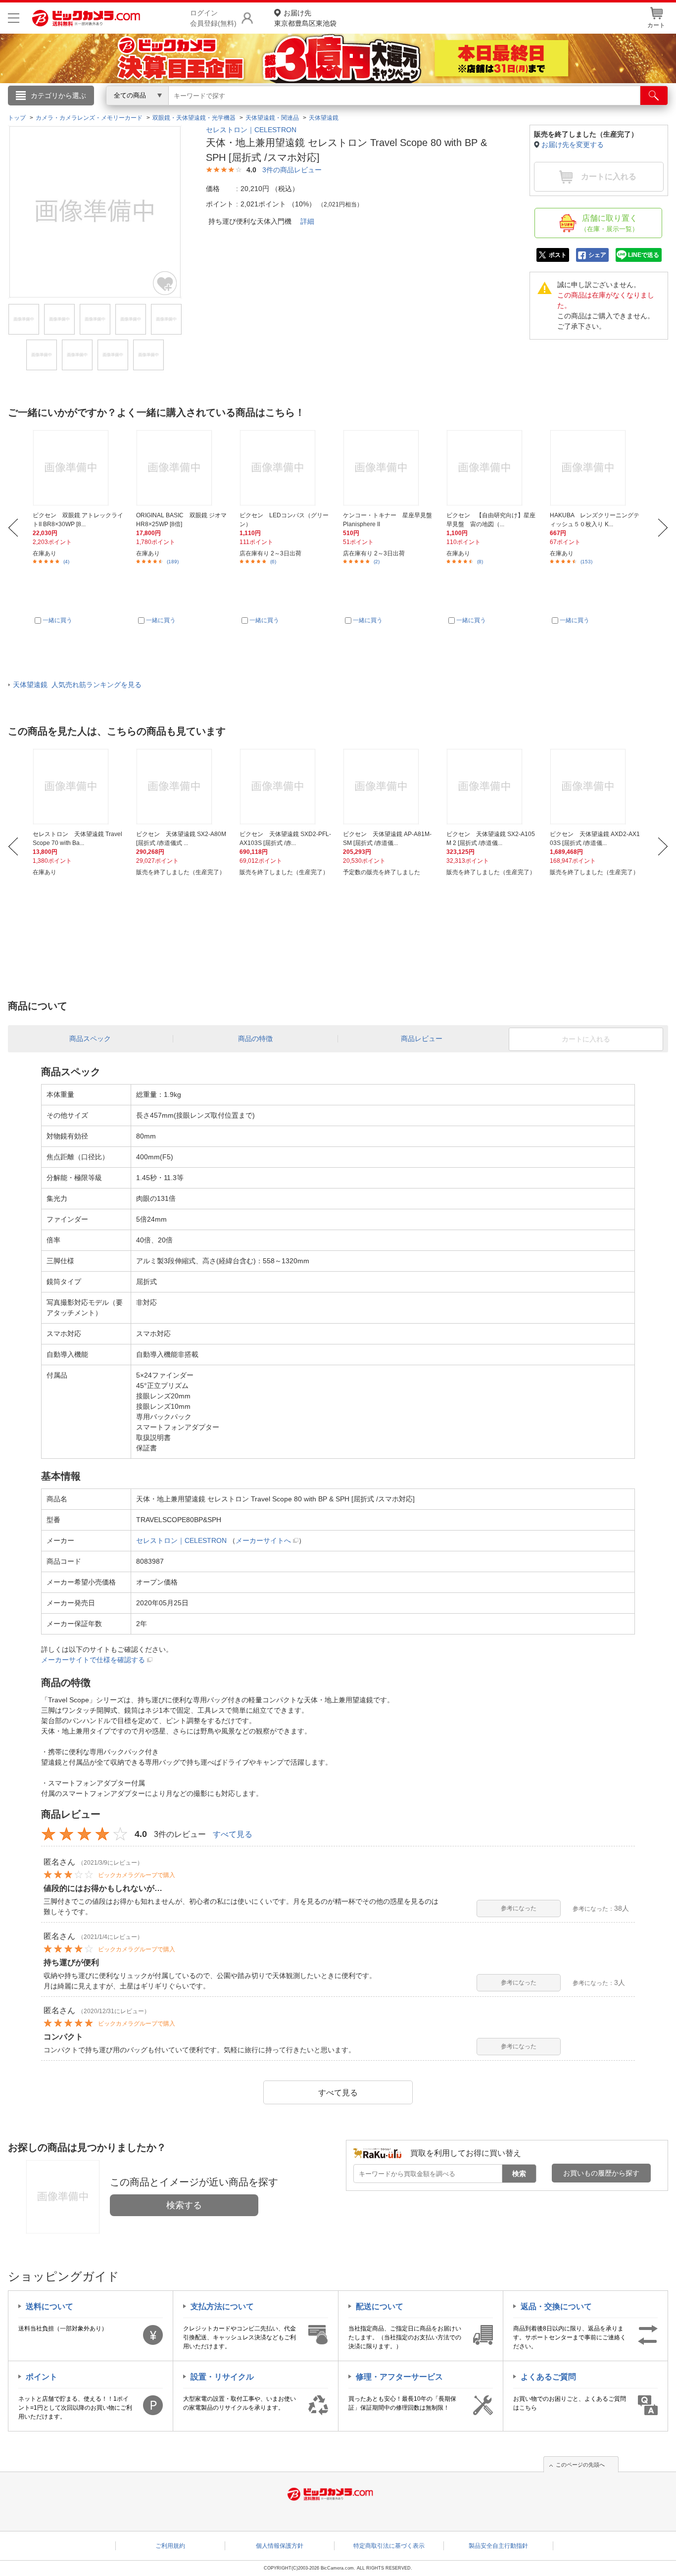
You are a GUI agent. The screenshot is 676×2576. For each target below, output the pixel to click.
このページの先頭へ (580, 2465)
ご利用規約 (170, 2546)
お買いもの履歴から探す (601, 2173)
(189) (173, 562)
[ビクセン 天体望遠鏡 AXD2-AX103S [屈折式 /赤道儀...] (596, 787)
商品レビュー (422, 1039)
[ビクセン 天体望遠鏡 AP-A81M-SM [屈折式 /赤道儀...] (389, 787)
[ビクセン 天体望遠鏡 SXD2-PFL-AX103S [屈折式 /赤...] (286, 787)
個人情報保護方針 (280, 2546)
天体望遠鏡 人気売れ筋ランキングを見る (77, 685)
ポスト (558, 255)
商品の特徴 (255, 1039)
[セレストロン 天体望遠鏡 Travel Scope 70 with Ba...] (79, 787)
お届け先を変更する (573, 145)
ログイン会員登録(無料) (213, 18)
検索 (519, 2174)
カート (656, 25)
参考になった (519, 1908)
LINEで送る (644, 255)
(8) (480, 562)
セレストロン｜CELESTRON (251, 130)
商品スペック (90, 1039)
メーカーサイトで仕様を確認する (93, 1660)
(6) (273, 562)
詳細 (307, 221)
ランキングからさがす (298, 109)
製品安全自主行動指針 (498, 2546)
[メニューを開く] (14, 18)
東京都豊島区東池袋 (305, 18)
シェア (597, 255)
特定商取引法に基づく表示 (389, 2546)
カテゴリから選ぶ (58, 96)
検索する (184, 2205)
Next (663, 528)
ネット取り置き (466, 109)
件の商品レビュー (292, 170)
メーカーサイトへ (263, 1540)
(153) (586, 562)
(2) (377, 562)
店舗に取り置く (609, 223)
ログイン (125, 112)
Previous (13, 528)
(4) (66, 562)
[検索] (654, 96)
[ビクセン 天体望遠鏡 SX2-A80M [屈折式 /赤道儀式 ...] (182, 787)
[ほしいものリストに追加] (165, 283)
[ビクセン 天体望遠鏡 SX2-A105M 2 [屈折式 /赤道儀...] (492, 787)
